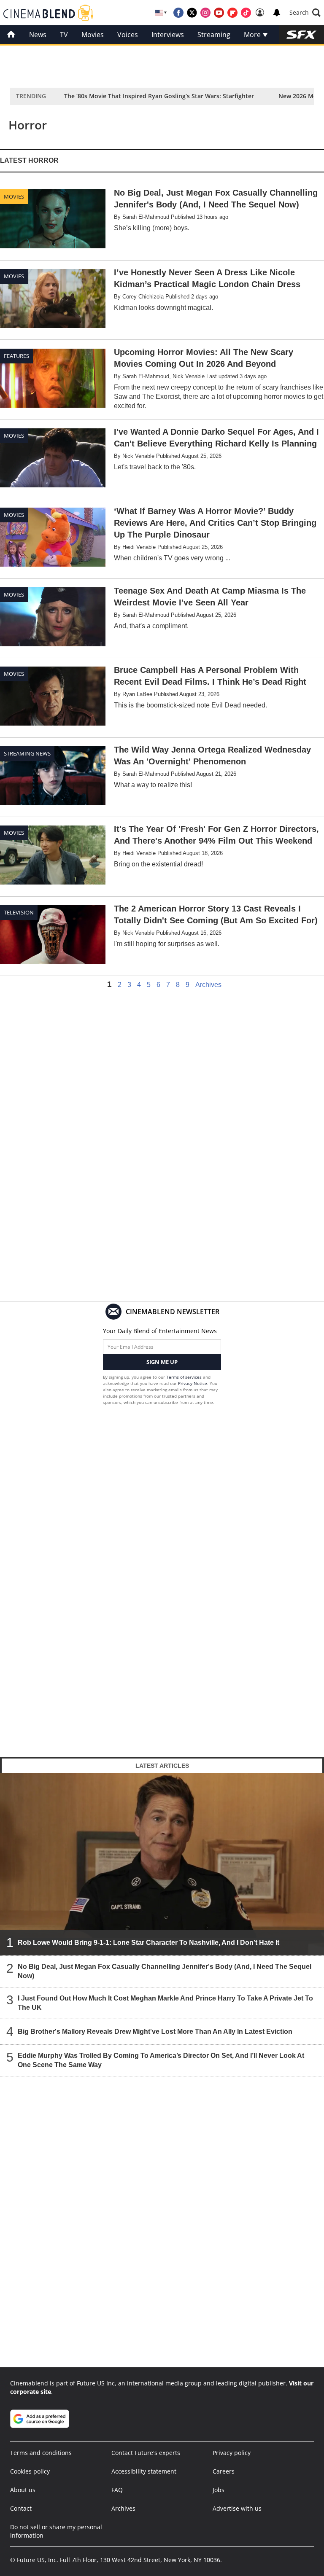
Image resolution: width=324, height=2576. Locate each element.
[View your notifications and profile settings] (277, 13)
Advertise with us (237, 2508)
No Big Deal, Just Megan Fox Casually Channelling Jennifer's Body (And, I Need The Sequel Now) (165, 1971)
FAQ (117, 2490)
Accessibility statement (144, 2471)
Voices (128, 35)
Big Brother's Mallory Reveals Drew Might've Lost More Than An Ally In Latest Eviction (155, 2031)
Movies (93, 35)
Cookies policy (30, 2471)
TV (64, 35)
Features (16, 356)
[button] (305, 13)
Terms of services (185, 1377)
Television (19, 912)
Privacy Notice (193, 1383)
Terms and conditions (41, 2453)
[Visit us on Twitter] (192, 13)
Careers (224, 2471)
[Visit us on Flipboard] (232, 13)
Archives (208, 985)
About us (23, 2490)
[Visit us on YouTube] (219, 13)
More (253, 35)
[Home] (11, 35)
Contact (21, 2508)
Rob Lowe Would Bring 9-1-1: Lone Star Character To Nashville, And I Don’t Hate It (148, 1943)
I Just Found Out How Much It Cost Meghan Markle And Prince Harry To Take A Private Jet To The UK (165, 2003)
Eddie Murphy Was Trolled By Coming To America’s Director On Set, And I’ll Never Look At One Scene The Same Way (161, 2060)
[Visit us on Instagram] (205, 13)
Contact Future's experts (146, 2453)
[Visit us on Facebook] (178, 13)
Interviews (168, 35)
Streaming (214, 35)
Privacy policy (232, 2453)
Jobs (219, 2490)
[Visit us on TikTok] (246, 13)
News (38, 35)
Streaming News (27, 753)
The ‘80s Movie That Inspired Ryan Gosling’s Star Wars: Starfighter (159, 96)
